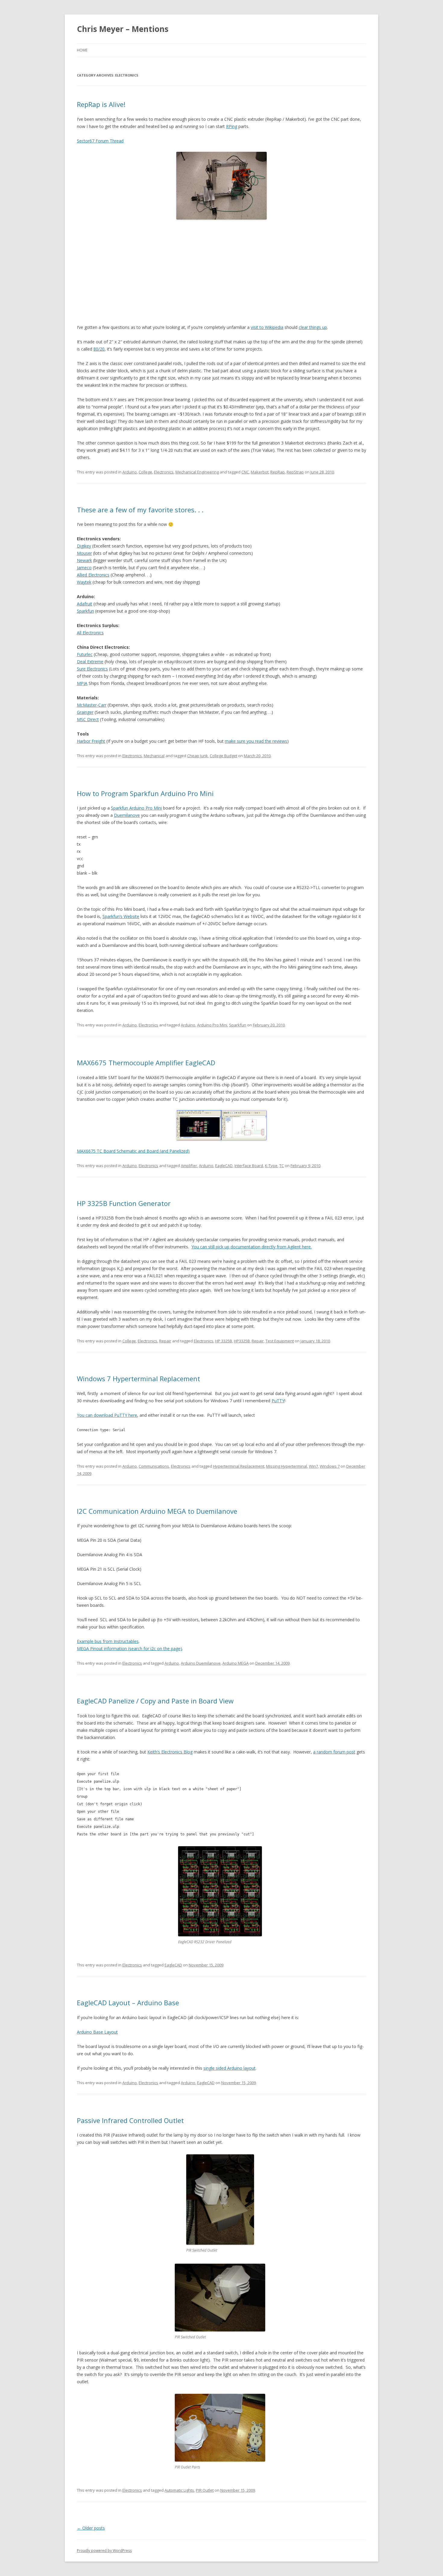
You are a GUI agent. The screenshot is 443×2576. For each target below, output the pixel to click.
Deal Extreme (90, 662)
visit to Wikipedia (267, 327)
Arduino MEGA (236, 1663)
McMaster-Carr (92, 705)
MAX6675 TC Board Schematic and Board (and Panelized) (133, 1151)
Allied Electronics (93, 575)
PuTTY (278, 1401)
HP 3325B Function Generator (124, 1203)
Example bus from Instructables (108, 1641)
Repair (165, 1341)
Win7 (313, 1466)
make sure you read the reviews (256, 741)
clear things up (313, 327)
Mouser (84, 553)
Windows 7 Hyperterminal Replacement (138, 1379)
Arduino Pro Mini (212, 1025)
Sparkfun (85, 611)
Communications (154, 1466)
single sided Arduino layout (229, 2068)
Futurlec (85, 654)
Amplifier (189, 1166)
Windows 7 (330, 1466)
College (145, 472)
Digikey (84, 546)
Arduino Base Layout (97, 2032)
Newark (84, 560)
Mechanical (154, 756)
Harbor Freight (91, 741)
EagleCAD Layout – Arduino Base (128, 2003)
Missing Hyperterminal (287, 1466)
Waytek (84, 582)
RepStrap (295, 472)
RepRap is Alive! (101, 104)
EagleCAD (224, 1166)
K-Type (271, 1166)
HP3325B (242, 1341)
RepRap (278, 472)
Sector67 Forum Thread (100, 141)
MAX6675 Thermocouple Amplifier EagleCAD (146, 1063)
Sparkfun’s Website (121, 916)
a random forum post (334, 1752)
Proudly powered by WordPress (104, 2551)
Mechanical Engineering (197, 472)
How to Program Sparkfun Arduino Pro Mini (145, 793)
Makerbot (260, 472)
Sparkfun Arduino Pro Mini (136, 808)
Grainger (85, 712)
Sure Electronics (92, 669)
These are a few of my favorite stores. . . (140, 510)
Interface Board (249, 1166)
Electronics (164, 472)
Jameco (84, 568)
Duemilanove (127, 815)
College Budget (223, 756)
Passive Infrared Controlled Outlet (130, 2120)
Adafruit (85, 604)
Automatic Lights (179, 2490)
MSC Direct (88, 719)
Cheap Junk (198, 756)
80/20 (99, 349)
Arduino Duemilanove (201, 1663)
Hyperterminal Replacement (239, 1466)
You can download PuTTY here (107, 1415)
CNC (245, 472)
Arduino (130, 472)
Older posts (91, 2528)
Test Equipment (280, 1341)
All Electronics (90, 633)
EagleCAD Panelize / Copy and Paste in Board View (155, 1701)
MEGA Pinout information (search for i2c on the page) (129, 1649)
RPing (232, 126)
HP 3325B (224, 1341)
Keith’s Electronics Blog (170, 1752)
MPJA (82, 683)
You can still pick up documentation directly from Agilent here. (251, 1247)
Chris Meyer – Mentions (123, 29)
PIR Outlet (205, 2490)
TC (282, 1166)
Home (82, 50)
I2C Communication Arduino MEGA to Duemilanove (157, 1511)
